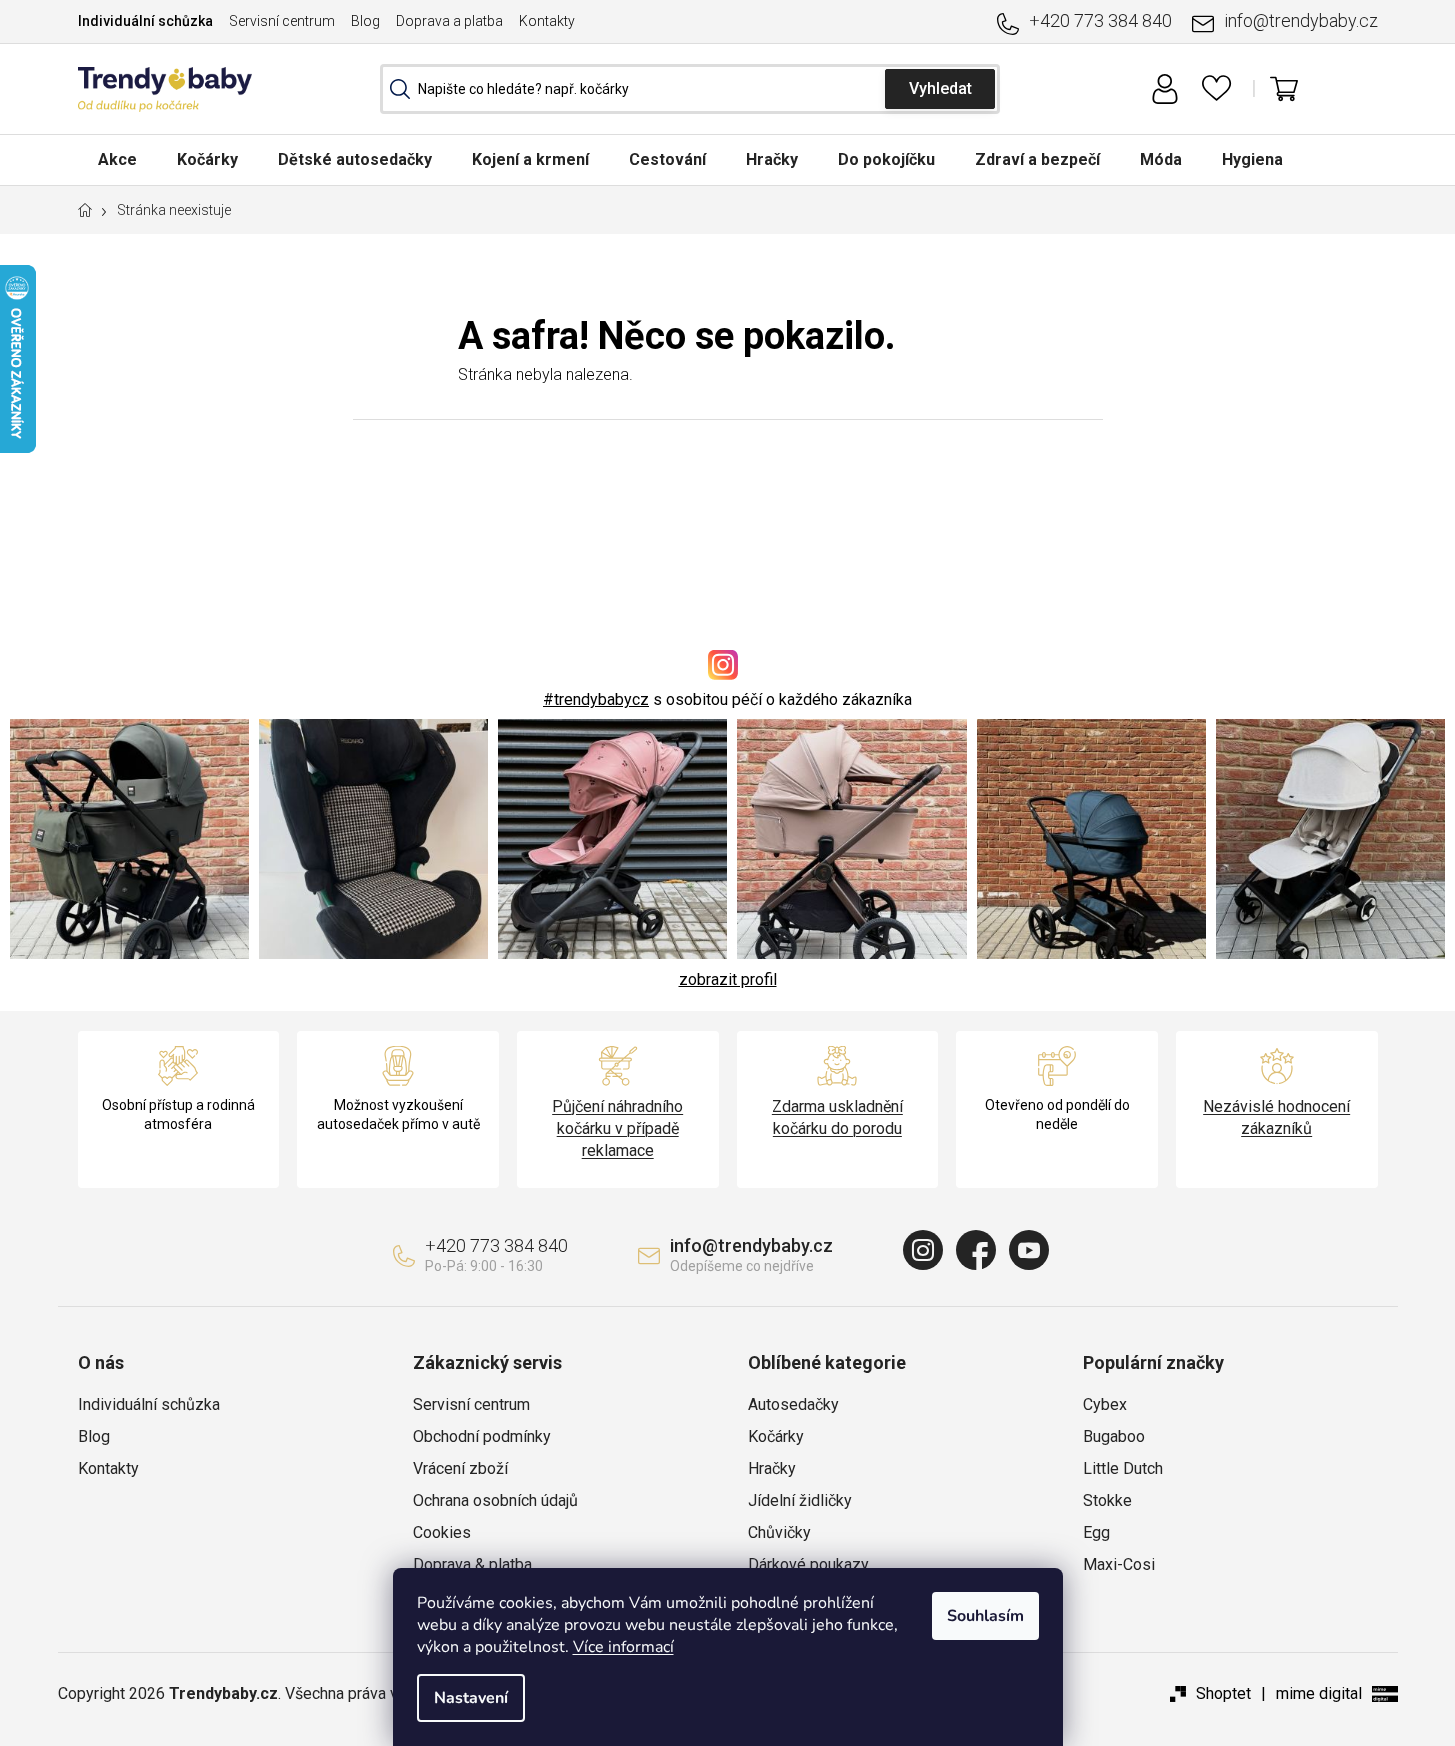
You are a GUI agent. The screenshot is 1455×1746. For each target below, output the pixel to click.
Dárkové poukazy (808, 1564)
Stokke (1107, 1500)
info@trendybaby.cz (1301, 20)
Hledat (940, 89)
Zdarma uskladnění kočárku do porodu (837, 1117)
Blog (365, 21)
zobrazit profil (728, 979)
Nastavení (471, 1698)
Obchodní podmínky (482, 1436)
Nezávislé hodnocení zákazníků (1276, 1117)
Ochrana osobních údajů (495, 1500)
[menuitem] (117, 159)
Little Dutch (1123, 1468)
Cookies (442, 1532)
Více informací (623, 1647)
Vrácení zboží (460, 1468)
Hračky (772, 1468)
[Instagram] (923, 1250)
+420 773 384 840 (1100, 20)
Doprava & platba (472, 1564)
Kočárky (776, 1436)
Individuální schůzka (145, 21)
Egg (1096, 1532)
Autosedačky (793, 1404)
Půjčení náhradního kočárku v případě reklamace (617, 1128)
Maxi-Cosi (1119, 1564)
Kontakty (547, 21)
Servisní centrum (282, 21)
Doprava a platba (449, 21)
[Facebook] (976, 1250)
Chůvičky (779, 1532)
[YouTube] (1029, 1250)
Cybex (1105, 1404)
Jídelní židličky (800, 1500)
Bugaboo (1114, 1436)
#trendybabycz (596, 699)
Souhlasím (985, 1616)
